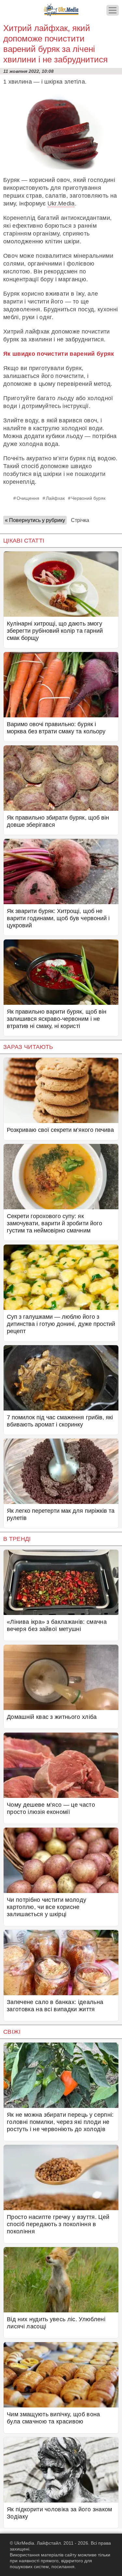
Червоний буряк (88, 498)
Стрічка (80, 520)
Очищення (28, 498)
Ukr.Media (61, 204)
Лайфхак (55, 498)
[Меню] (113, 10)
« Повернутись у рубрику (35, 520)
